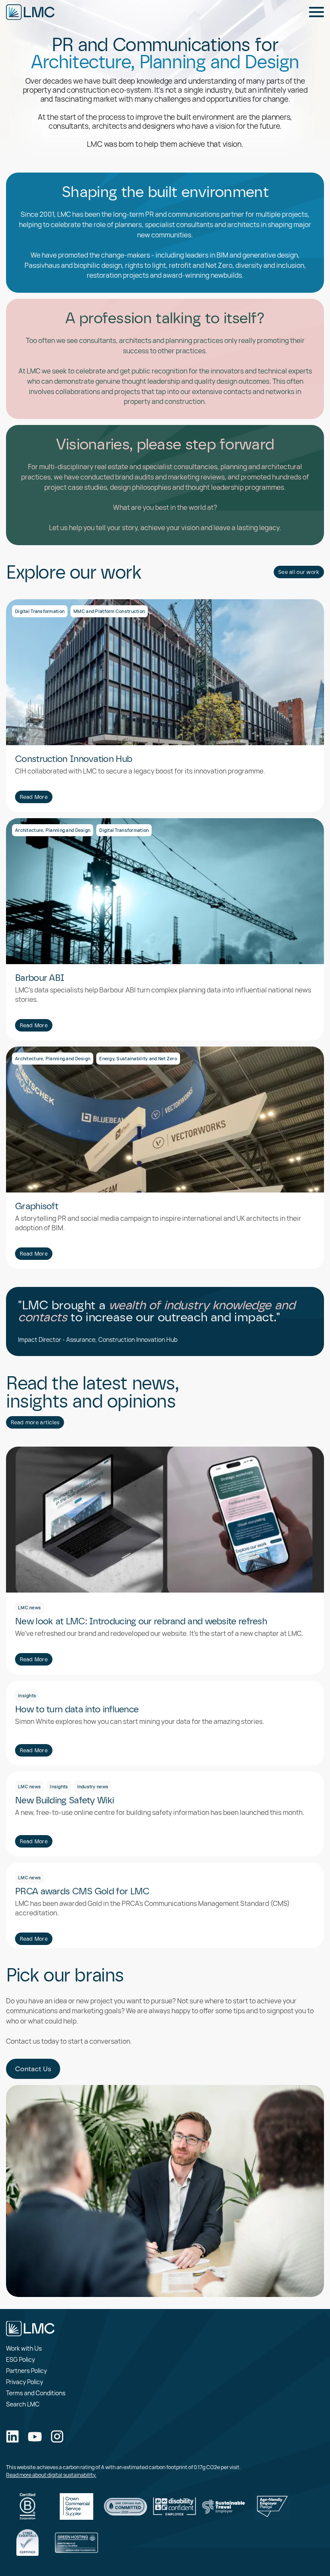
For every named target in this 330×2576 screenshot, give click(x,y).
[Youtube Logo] (35, 2438)
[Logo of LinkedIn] (12, 2437)
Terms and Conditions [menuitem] (36, 2393)
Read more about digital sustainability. (51, 2475)
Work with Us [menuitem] (24, 2348)
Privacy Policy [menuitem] (24, 2382)
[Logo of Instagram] (57, 2437)
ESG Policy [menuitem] (20, 2359)
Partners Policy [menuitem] (26, 2371)
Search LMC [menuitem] (23, 2404)
